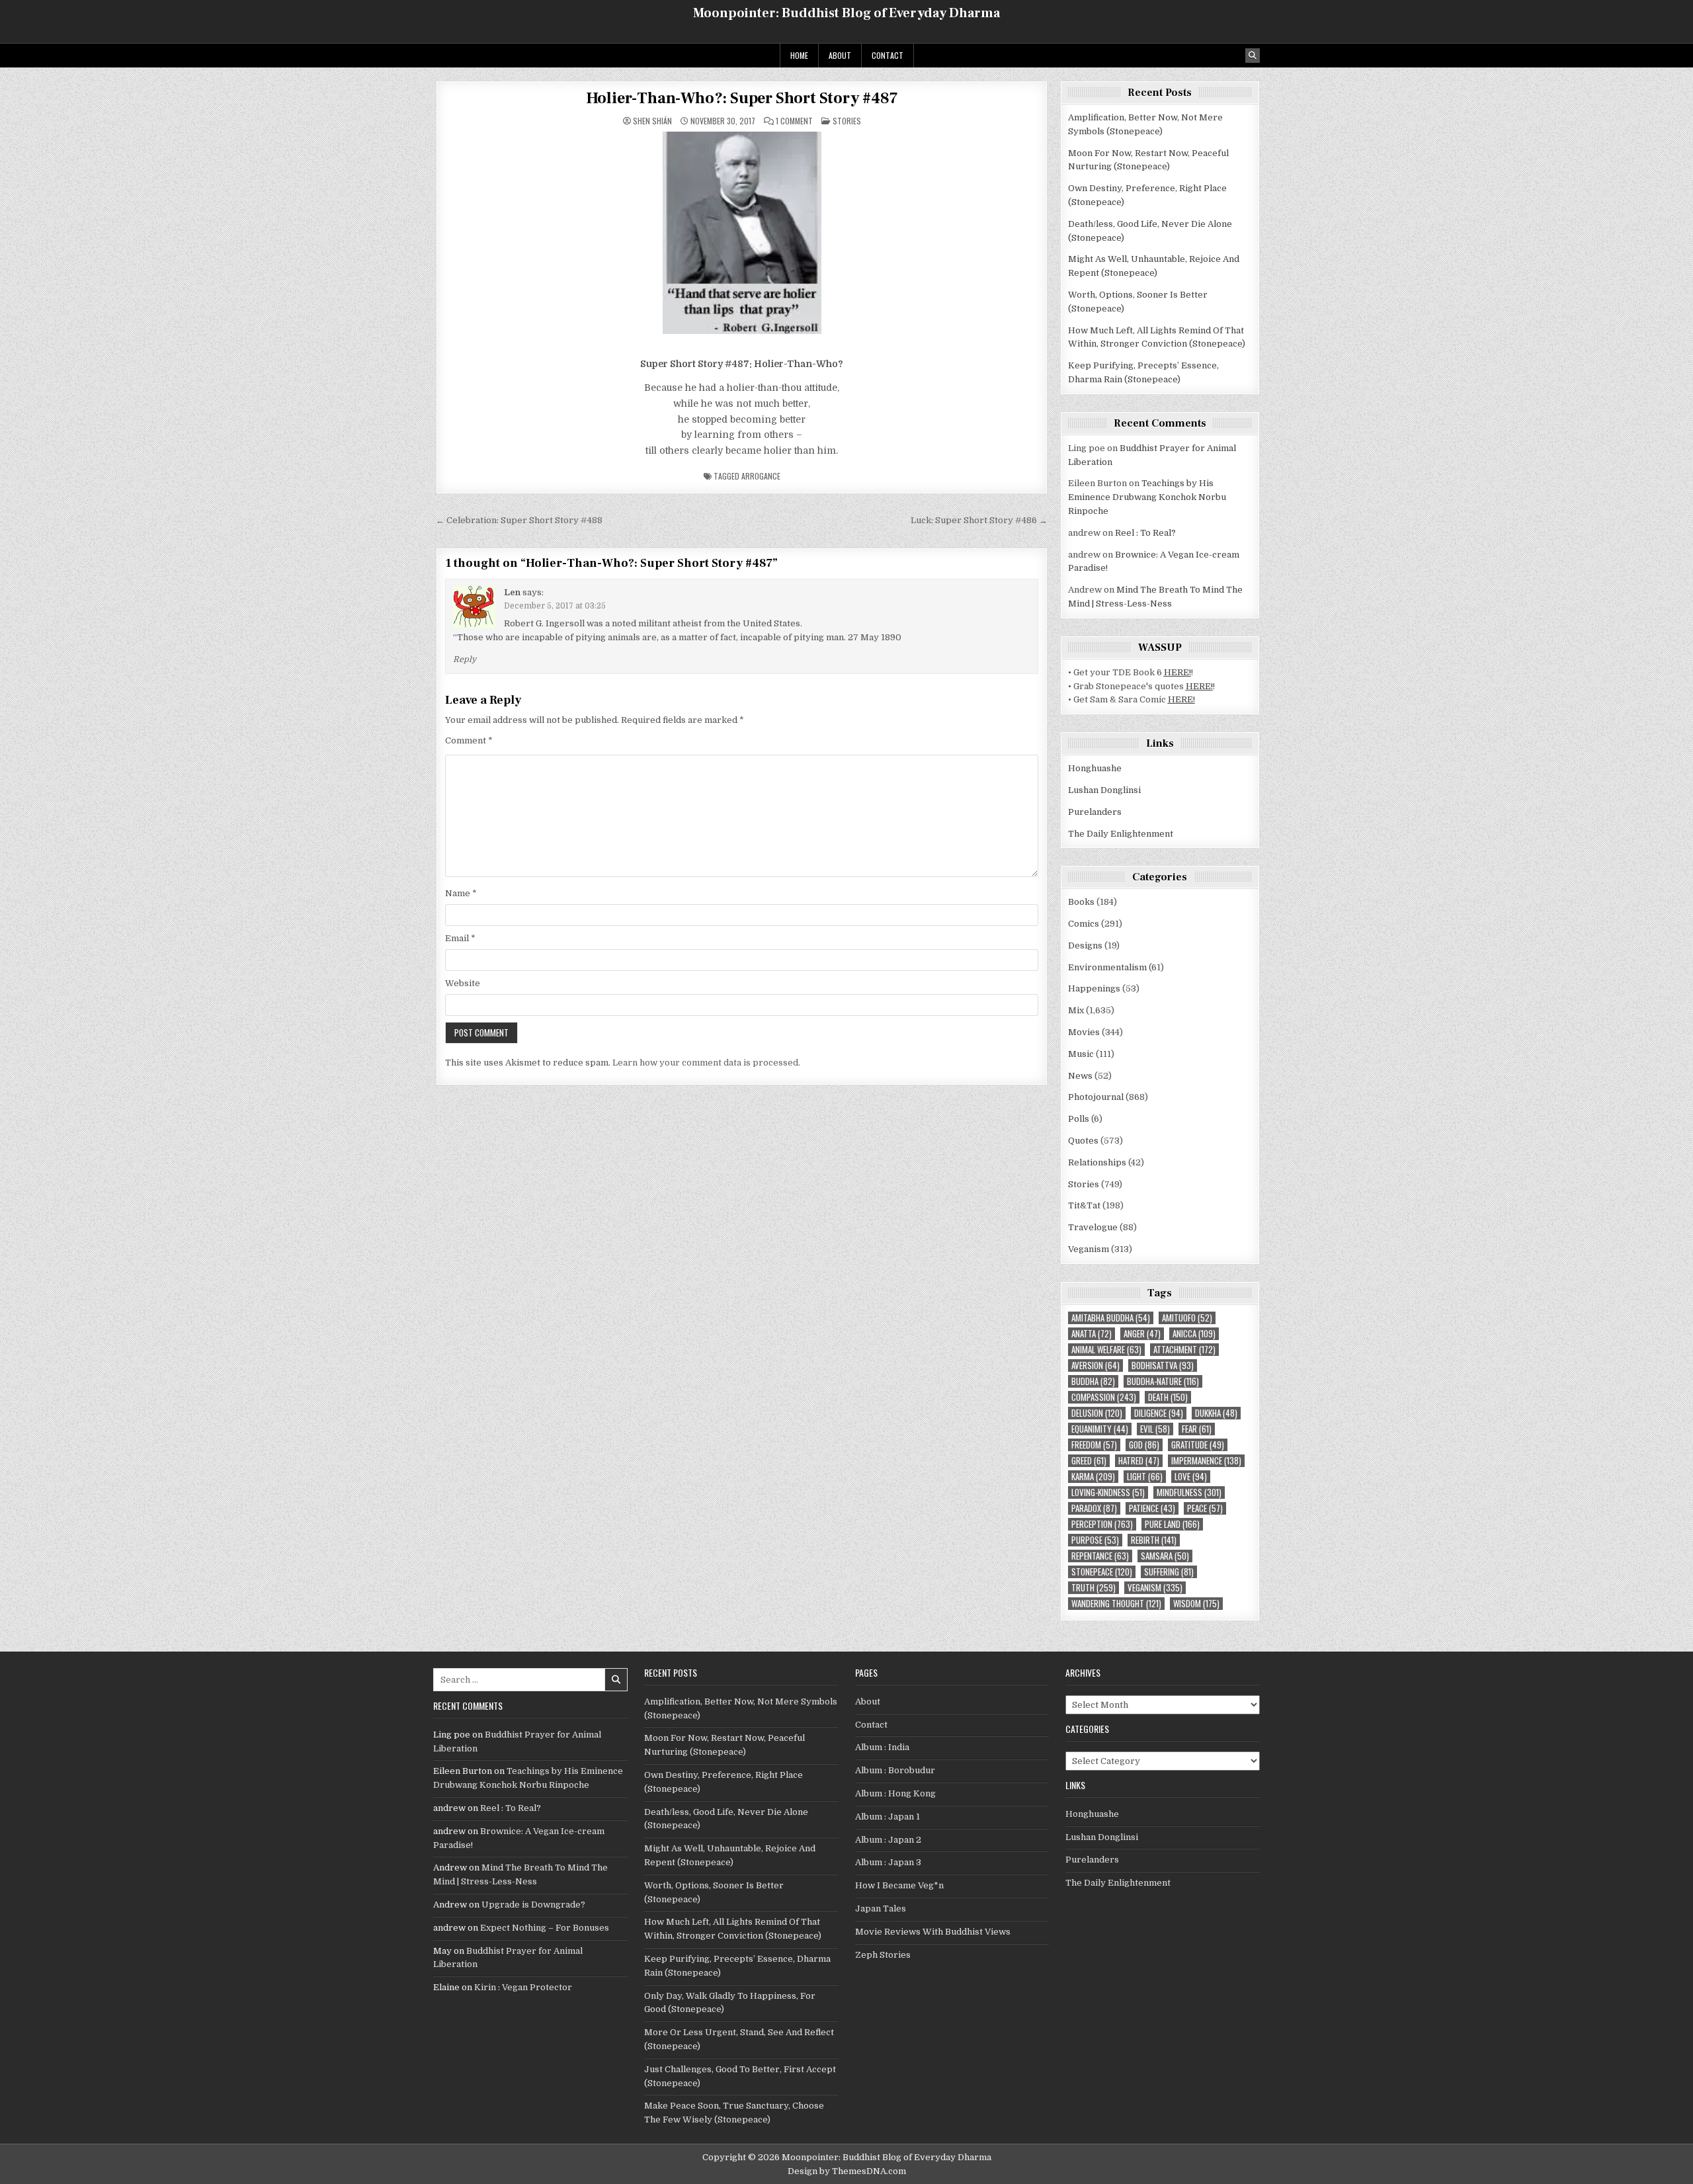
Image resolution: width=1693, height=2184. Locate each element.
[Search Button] (1253, 56)
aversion (1095, 1365)
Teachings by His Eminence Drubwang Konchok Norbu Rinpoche (1147, 497)
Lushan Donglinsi (1104, 790)
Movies (1084, 1032)
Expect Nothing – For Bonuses (545, 1928)
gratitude (1198, 1445)
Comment (469, 740)
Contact (888, 55)
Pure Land (1172, 1524)
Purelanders (1095, 812)
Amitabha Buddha (1111, 1318)
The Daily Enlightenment (1121, 834)
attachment (1184, 1350)
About (840, 55)
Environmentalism (1107, 967)
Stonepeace (1102, 1572)
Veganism (1089, 1249)
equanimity (1100, 1429)
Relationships (1097, 1162)
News (1080, 1076)
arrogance (761, 476)
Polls (1079, 1119)
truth (1094, 1588)
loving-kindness (1108, 1492)
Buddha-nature (1163, 1381)
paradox (1094, 1508)
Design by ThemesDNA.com (847, 2171)
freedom (1094, 1445)
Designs (1085, 945)
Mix (1076, 1010)
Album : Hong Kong (895, 1793)
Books (1081, 902)
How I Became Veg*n (899, 1885)
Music (1081, 1054)
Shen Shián (652, 121)
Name (461, 893)
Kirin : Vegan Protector (523, 1987)
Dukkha (1216, 1413)
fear (1197, 1429)
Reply (465, 659)
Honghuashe (1095, 768)
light (1145, 1477)
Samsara (1165, 1556)
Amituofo (1187, 1318)
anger (1142, 1334)
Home (799, 55)
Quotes (1083, 1141)
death (1168, 1397)
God (1144, 1445)
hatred (1139, 1461)
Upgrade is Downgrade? (533, 1905)
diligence (1159, 1413)
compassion (1104, 1397)
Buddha (1093, 1381)
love (1191, 1477)
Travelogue (1093, 1227)
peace (1205, 1508)
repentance (1100, 1556)
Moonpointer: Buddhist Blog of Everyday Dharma (846, 13)
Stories (847, 121)
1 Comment (794, 121)
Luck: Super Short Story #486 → (979, 520)
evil (1155, 1429)
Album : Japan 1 (888, 1817)
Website (463, 983)
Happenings (1094, 988)
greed (1089, 1461)
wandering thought (1116, 1604)
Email (460, 938)
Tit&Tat (1084, 1205)
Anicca (1194, 1334)
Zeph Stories (883, 1955)
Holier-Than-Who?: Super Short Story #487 (742, 98)
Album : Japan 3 (888, 1862)
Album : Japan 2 (888, 1840)
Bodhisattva (1163, 1365)
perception (1102, 1524)
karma (1093, 1477)
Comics (1084, 924)
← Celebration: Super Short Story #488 (519, 520)
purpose (1095, 1540)
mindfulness (1189, 1492)
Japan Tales (881, 1909)
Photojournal (1096, 1097)
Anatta (1092, 1334)
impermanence (1206, 1461)
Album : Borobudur (895, 1770)
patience (1152, 1508)
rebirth (1154, 1540)
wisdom (1196, 1604)
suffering (1169, 1572)
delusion (1097, 1413)
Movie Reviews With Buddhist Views (933, 1932)
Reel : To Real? (1145, 533)
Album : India (882, 1747)
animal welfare (1106, 1350)
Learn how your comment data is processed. (706, 1063)
